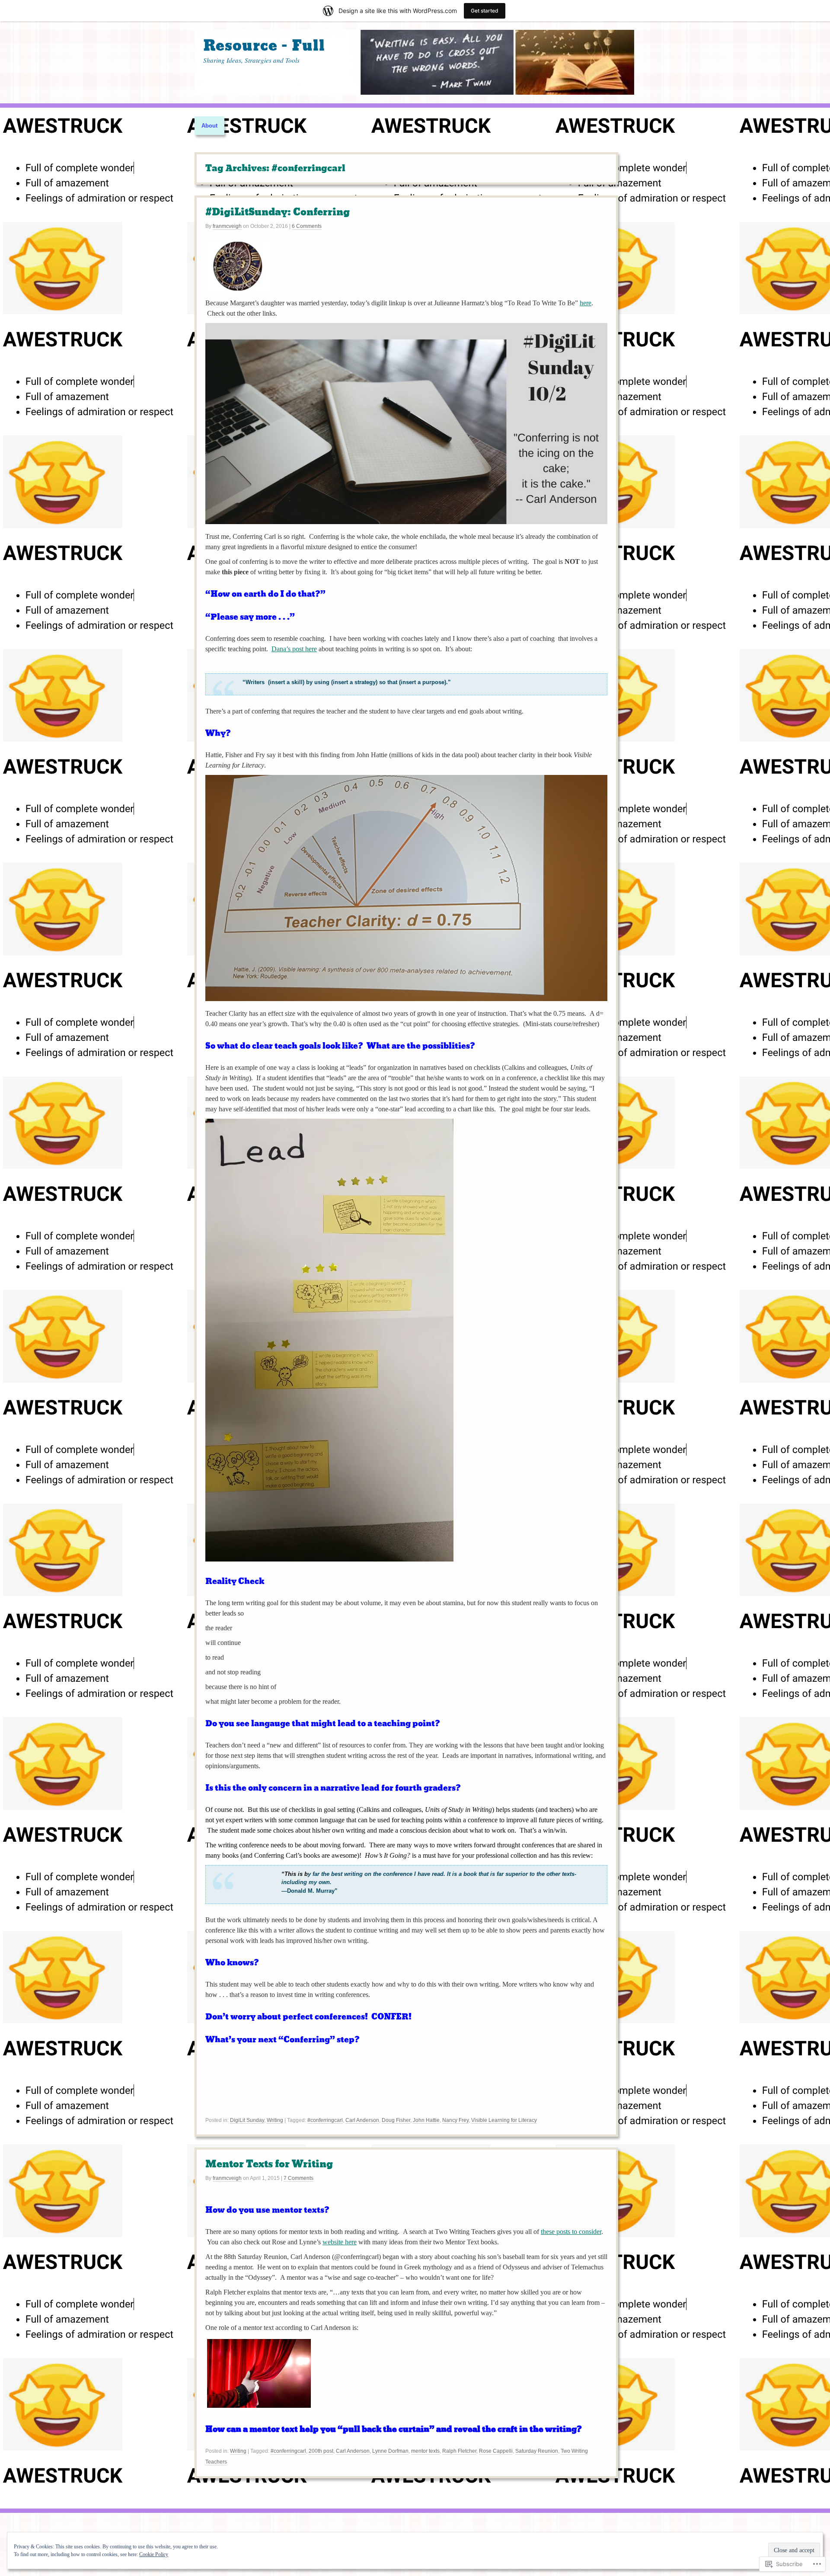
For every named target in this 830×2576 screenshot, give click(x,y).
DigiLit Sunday (247, 2120)
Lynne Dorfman (390, 2451)
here (586, 303)
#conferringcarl (325, 2120)
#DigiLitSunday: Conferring (278, 212)
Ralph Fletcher (459, 2451)
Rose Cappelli (496, 2451)
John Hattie (426, 2120)
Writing (275, 2120)
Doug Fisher (396, 2120)
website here (340, 2242)
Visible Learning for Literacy (504, 2120)
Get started (485, 11)
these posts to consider (571, 2232)
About (209, 126)
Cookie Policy (154, 2554)
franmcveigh (227, 226)
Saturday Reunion (537, 2451)
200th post (321, 2451)
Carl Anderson (362, 2120)
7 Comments (298, 2178)
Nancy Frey (455, 2120)
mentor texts (425, 2451)
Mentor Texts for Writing (269, 2164)
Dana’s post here (294, 649)
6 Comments (307, 226)
